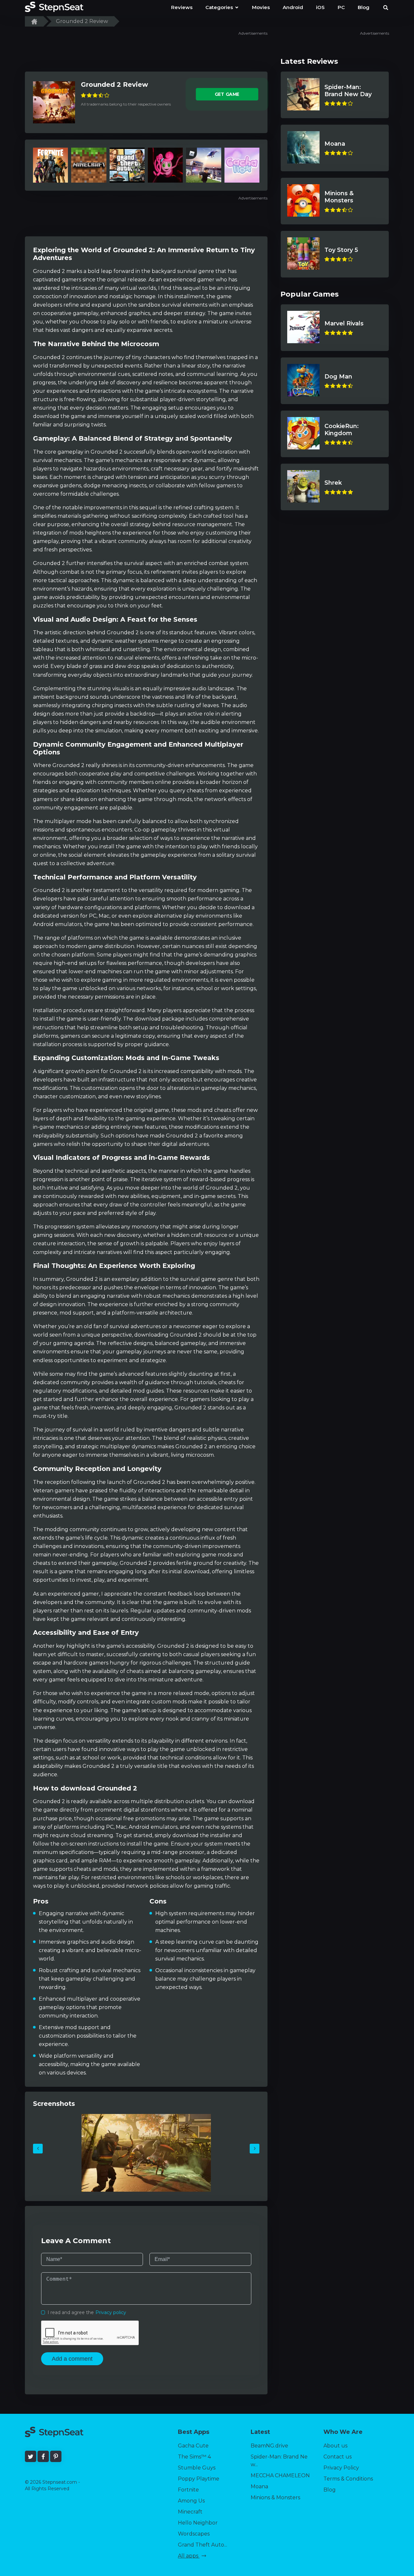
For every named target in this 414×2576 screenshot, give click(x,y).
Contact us (338, 2457)
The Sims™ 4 (194, 2457)
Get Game (227, 94)
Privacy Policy (341, 2468)
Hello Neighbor (198, 2523)
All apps (189, 2556)
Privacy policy (111, 2312)
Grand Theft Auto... (202, 2545)
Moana (259, 2486)
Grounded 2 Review (114, 85)
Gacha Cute (193, 2446)
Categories (220, 7)
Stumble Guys (197, 2468)
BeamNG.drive (269, 2446)
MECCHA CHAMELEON (280, 2475)
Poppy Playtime (199, 2479)
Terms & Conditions (348, 2479)
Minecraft (190, 2512)
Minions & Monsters (275, 2497)
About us (335, 2446)
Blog (330, 2490)
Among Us (191, 2501)
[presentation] (38, 2149)
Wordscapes (194, 2534)
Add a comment (72, 2359)
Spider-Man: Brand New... (279, 2461)
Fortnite (188, 2490)
